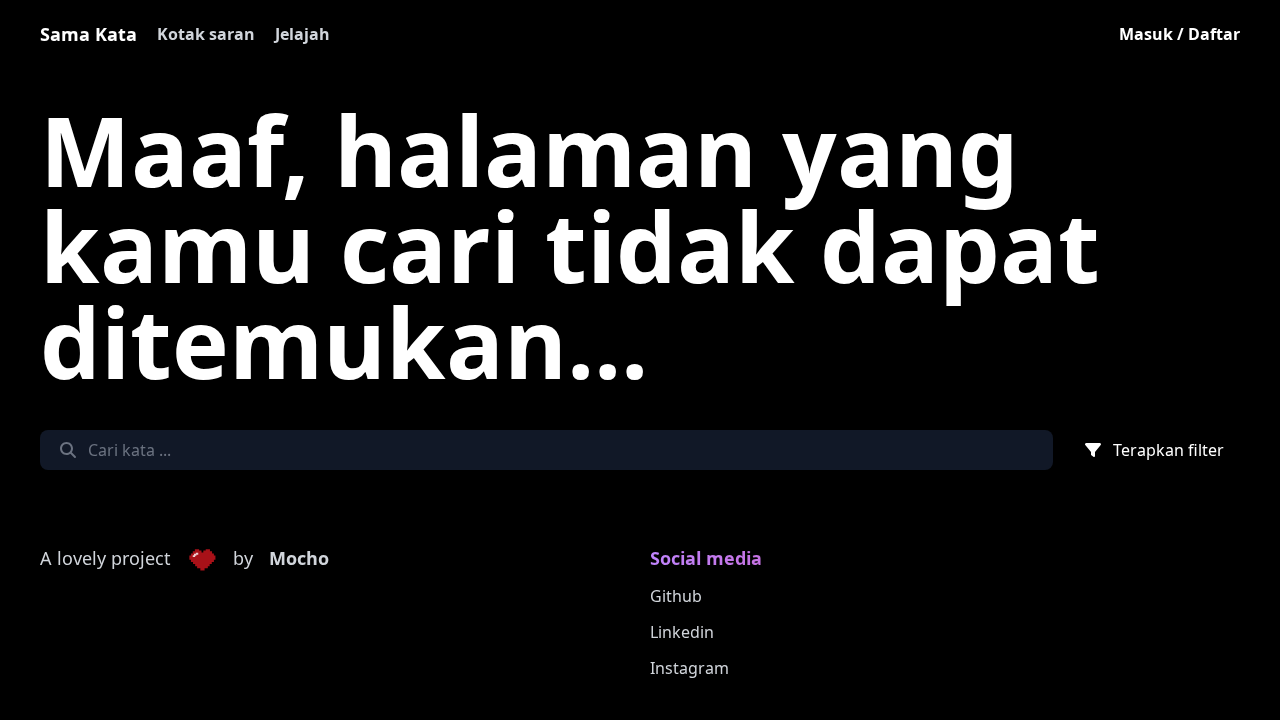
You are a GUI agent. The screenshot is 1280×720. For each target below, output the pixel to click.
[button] (202, 559)
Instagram (689, 668)
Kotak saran (206, 34)
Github (676, 596)
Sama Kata (88, 34)
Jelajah (302, 34)
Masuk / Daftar (1179, 34)
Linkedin (682, 632)
